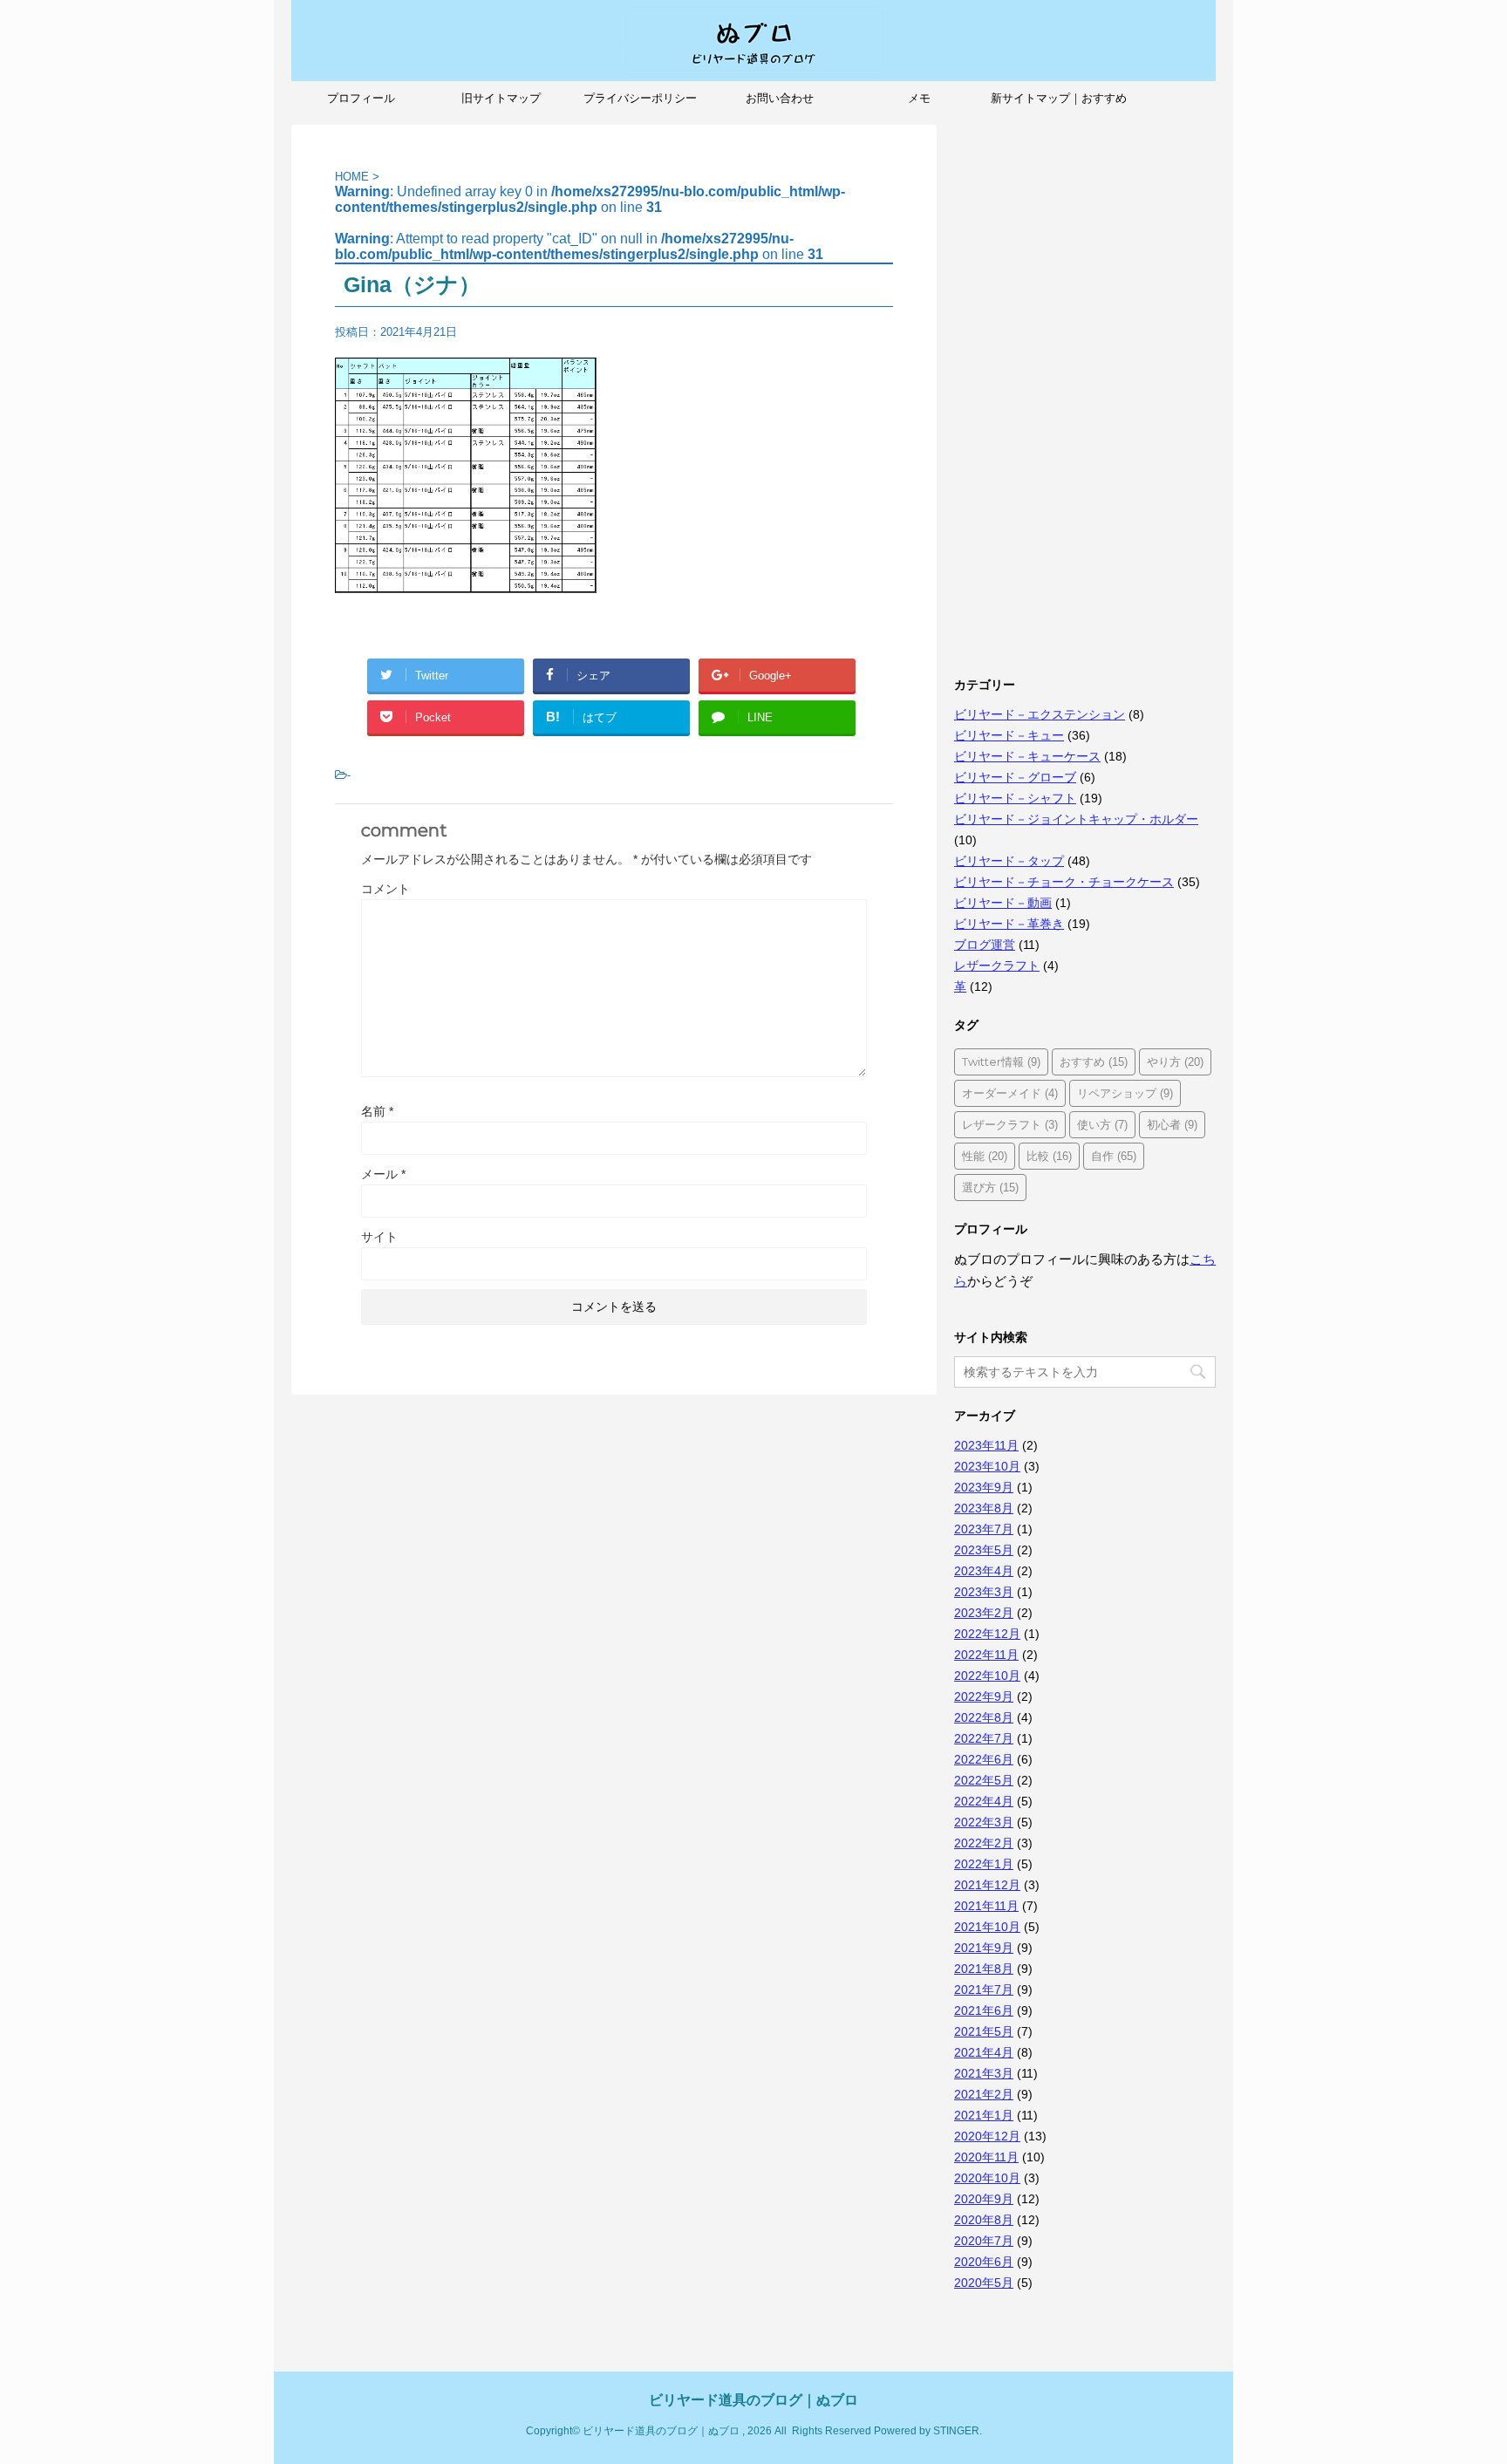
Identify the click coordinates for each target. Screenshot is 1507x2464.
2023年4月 (984, 1571)
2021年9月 (984, 1948)
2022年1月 (984, 1864)
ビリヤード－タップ (1009, 861)
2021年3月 (984, 2073)
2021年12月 (987, 1885)
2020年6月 (984, 2262)
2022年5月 (984, 1780)
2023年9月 (984, 1487)
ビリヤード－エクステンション (1040, 714)
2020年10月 (987, 2178)
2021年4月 (984, 2052)
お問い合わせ (780, 98)
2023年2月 (984, 1613)
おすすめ (1094, 1061)
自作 (1114, 1156)
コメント (385, 889)
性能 (985, 1156)
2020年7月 (984, 2241)
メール (383, 1174)
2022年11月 (986, 1655)
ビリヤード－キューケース (1027, 756)
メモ (919, 98)
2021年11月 (986, 1906)
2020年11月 (986, 2157)
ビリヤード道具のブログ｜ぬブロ (753, 2400)
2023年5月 (984, 1550)
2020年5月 (984, 2283)
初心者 (1172, 1124)
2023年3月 (984, 1592)
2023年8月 (984, 1508)
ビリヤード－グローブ (1015, 777)
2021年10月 (987, 1927)
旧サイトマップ (501, 98)
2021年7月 (984, 1990)
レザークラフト (997, 966)
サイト (379, 1237)
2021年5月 (984, 2031)
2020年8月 (984, 2220)
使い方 (1102, 1124)
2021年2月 (984, 2094)
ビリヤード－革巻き (1009, 924)
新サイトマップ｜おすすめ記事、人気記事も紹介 (1059, 104)
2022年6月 (984, 1759)
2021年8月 (984, 1969)
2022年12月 (987, 1634)
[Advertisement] (1085, 386)
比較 (1049, 1156)
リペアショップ (1125, 1093)
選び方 (990, 1187)
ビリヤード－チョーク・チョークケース (1064, 882)
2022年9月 (984, 1696)
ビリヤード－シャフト (1015, 798)
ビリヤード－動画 (1003, 903)
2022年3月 (984, 1822)
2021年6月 (984, 2010)
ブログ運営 (985, 945)
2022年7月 (984, 1738)
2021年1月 (984, 2115)
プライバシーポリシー (640, 98)
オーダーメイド (1010, 1093)
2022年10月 (987, 1676)
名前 (377, 1111)
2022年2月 (984, 1843)
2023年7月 (984, 1529)
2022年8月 (984, 1717)
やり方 (1175, 1061)
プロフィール (361, 98)
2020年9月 (984, 2199)
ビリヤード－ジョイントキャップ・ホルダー (1076, 819)
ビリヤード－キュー (1009, 735)
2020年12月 (987, 2136)
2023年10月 (987, 1466)
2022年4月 (984, 1801)
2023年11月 (986, 1445)
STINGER (956, 2431)
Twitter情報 (1001, 1061)
